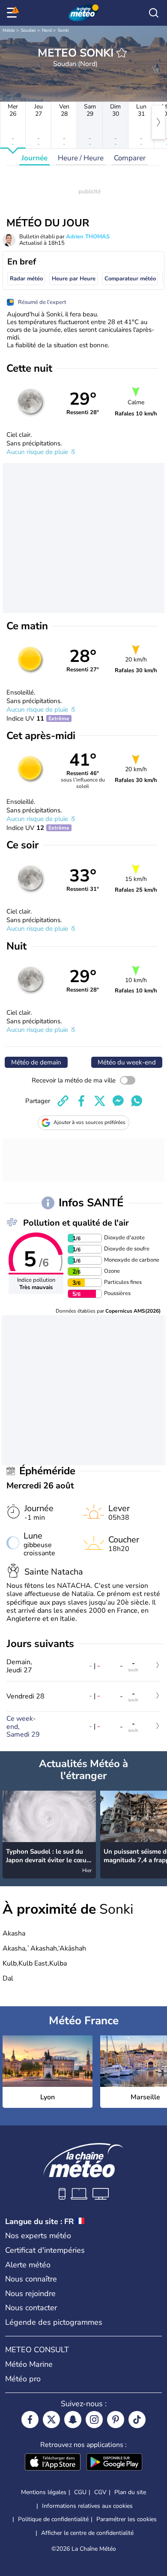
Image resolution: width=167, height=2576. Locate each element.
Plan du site (130, 2492)
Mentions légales (44, 2492)
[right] (158, 122)
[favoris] (122, 53)
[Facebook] (30, 2420)
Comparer (130, 158)
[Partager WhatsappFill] (137, 1101)
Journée (34, 158)
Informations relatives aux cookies (87, 2506)
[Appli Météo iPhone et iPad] (53, 2463)
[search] (154, 13)
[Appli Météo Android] (114, 2463)
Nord (47, 30)
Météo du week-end (127, 1062)
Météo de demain (36, 1062)
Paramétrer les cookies (127, 2519)
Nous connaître (31, 2279)
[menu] (13, 13)
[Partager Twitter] (100, 1101)
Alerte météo (28, 2265)
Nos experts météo (38, 2236)
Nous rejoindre (30, 2293)
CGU (80, 2492)
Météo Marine (29, 2364)
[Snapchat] (73, 2420)
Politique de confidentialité (53, 2519)
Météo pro (23, 2379)
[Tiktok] (137, 2420)
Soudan (28, 30)
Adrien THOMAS (88, 237)
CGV (100, 2492)
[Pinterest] (116, 2420)
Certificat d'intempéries (45, 2250)
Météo (9, 30)
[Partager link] (63, 1101)
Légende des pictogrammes (54, 2322)
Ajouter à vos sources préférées (89, 1122)
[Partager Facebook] (81, 1101)
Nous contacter (31, 2308)
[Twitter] (51, 2420)
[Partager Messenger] (118, 1101)
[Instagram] (94, 2420)
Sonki (63, 30)
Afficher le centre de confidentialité (87, 2533)
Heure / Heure (81, 158)
